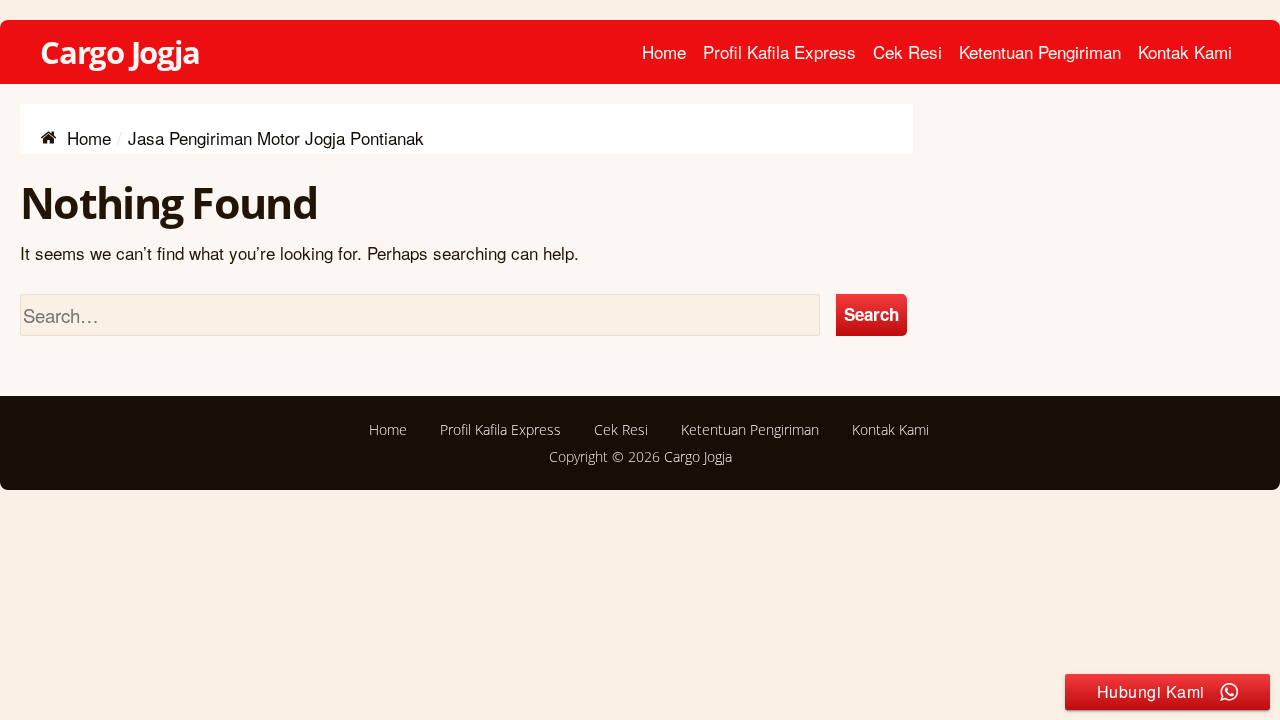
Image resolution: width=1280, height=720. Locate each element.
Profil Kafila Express (779, 51)
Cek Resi (907, 51)
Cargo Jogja (120, 52)
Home (664, 51)
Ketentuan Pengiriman (1040, 51)
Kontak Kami (1185, 51)
